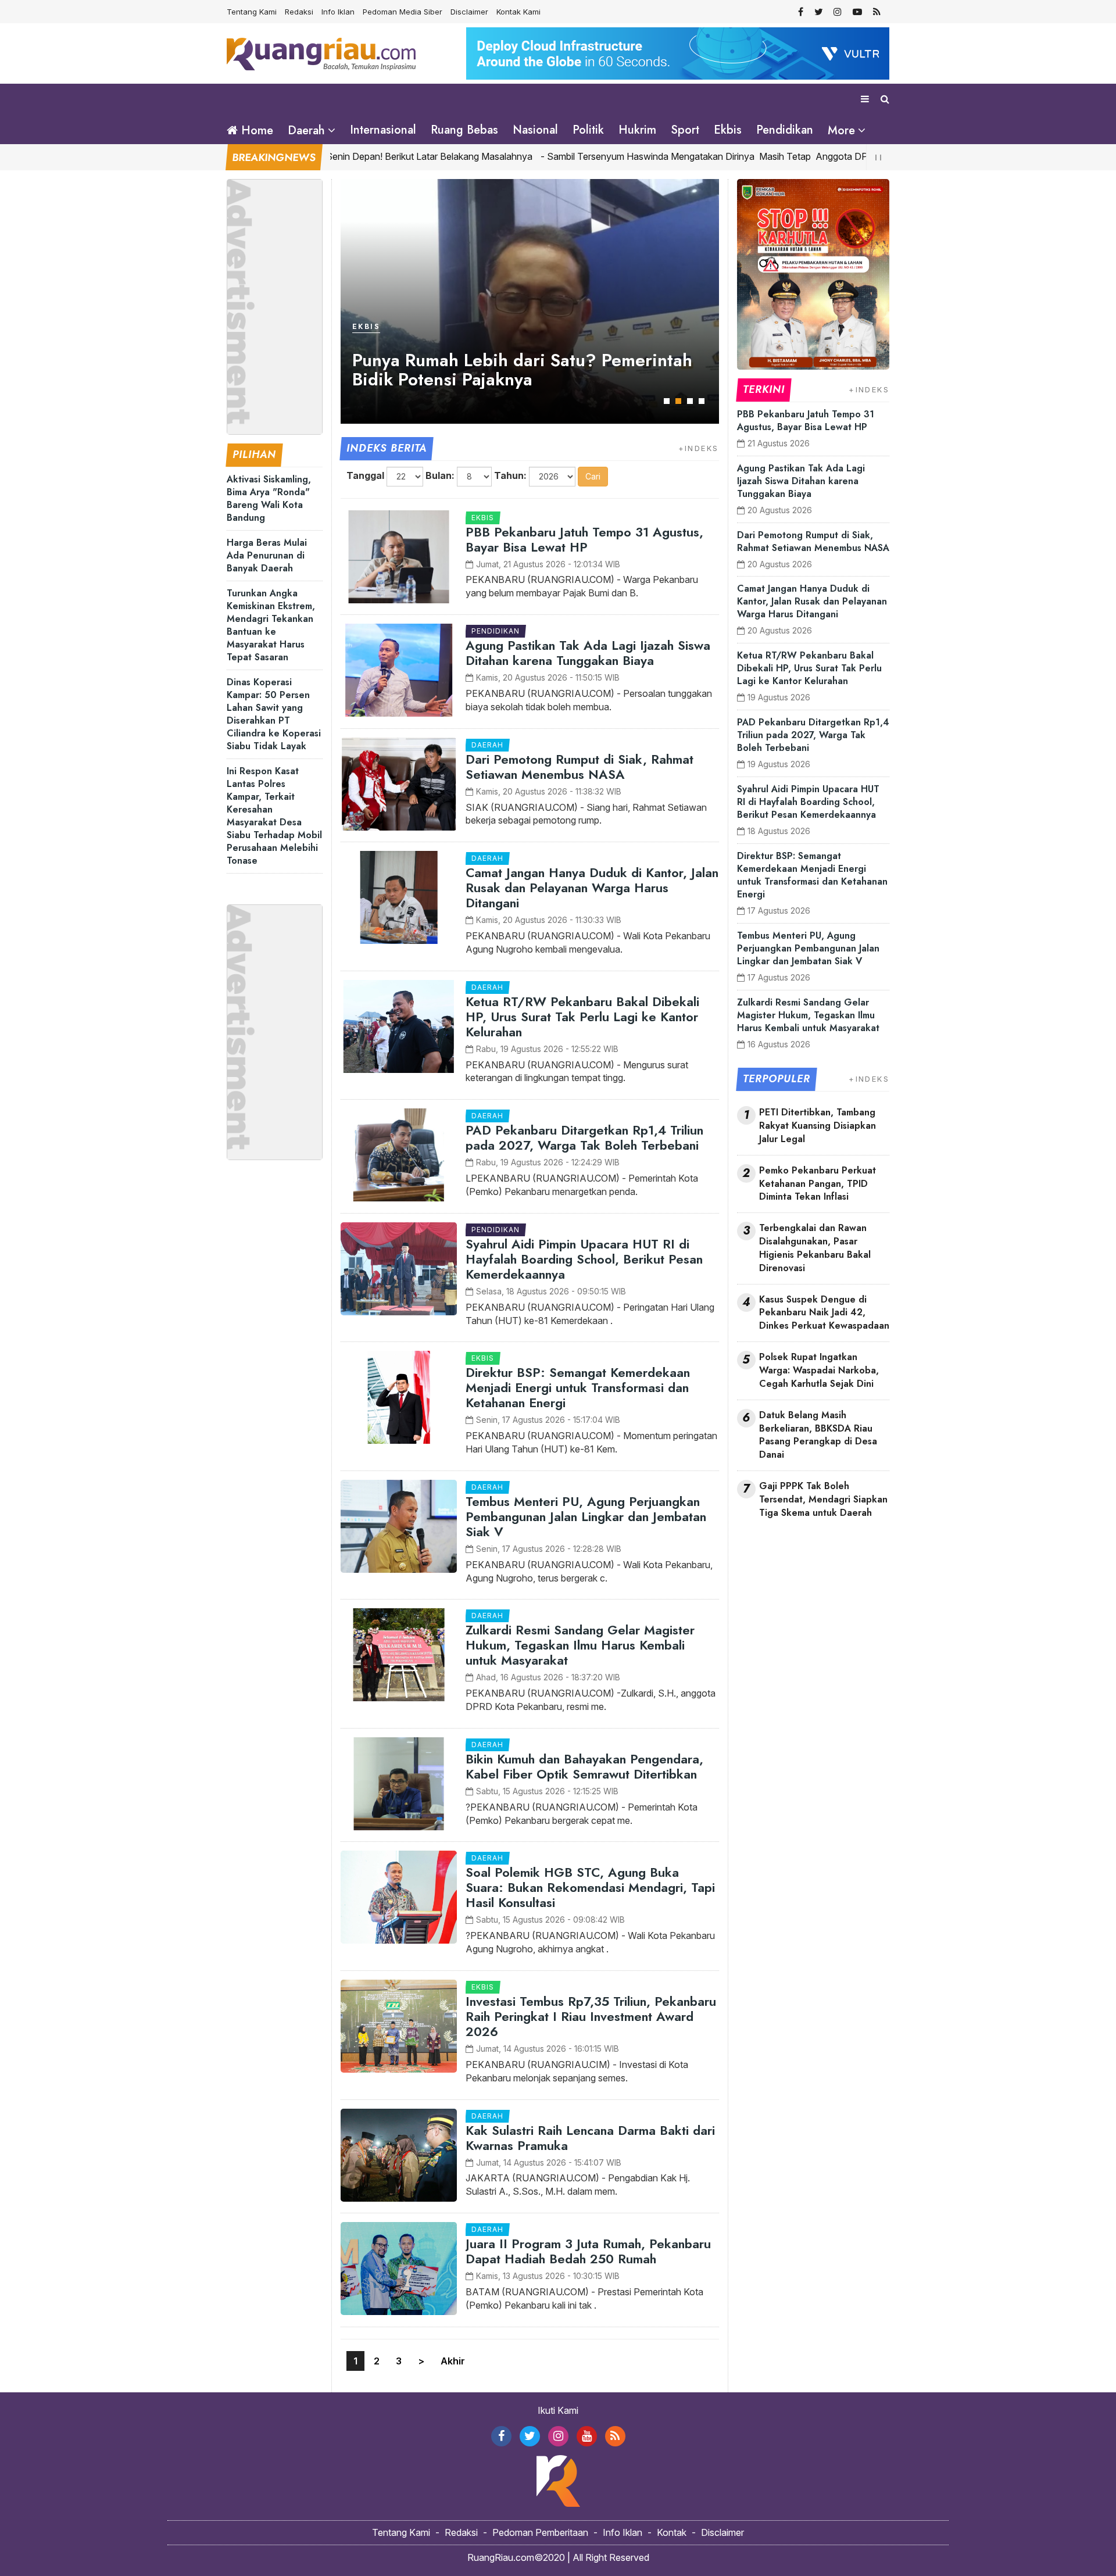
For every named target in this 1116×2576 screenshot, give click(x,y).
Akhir (453, 2361)
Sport (685, 130)
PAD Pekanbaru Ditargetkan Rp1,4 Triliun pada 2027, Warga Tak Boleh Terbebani (584, 1137)
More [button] (841, 130)
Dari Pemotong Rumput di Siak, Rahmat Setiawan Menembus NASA (580, 767)
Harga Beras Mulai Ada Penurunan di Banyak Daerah (267, 555)
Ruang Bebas (464, 130)
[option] (530, 301)
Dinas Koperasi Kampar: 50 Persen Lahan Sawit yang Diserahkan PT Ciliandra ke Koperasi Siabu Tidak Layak (274, 714)
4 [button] (702, 401)
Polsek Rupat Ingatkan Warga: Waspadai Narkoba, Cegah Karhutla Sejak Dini (819, 1371)
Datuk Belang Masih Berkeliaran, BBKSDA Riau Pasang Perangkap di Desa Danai (818, 1435)
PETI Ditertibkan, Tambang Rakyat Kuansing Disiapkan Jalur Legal (818, 1126)
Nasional (535, 130)
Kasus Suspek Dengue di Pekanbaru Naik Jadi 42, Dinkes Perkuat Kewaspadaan (824, 1313)
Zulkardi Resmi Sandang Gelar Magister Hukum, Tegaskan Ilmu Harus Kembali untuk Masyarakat (580, 1645)
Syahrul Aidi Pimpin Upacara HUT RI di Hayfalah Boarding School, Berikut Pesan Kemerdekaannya (584, 1259)
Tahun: (510, 475)
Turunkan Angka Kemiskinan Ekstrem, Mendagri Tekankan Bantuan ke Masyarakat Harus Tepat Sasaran (271, 625)
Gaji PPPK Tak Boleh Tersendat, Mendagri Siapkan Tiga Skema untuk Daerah (823, 1500)
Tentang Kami (252, 12)
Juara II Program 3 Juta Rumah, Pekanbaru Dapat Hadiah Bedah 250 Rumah (588, 2251)
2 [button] (678, 401)
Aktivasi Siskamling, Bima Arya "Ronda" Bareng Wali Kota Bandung (269, 498)
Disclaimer (469, 12)
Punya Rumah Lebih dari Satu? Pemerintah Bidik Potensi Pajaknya (522, 370)
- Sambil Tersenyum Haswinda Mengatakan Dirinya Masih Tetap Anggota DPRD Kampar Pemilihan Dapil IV (705, 156)
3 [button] (690, 401)
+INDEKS (699, 448)
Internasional (383, 130)
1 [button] (667, 401)
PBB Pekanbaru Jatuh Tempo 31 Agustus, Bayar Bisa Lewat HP (584, 539)
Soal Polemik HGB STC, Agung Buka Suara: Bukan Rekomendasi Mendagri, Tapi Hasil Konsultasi (590, 1887)
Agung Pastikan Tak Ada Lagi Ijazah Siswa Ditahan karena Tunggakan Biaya (588, 653)
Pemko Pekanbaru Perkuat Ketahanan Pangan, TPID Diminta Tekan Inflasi (818, 1184)
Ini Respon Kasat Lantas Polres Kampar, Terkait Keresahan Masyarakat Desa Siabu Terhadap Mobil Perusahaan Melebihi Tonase (274, 816)
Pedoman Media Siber (403, 12)
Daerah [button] (306, 130)
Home (255, 130)
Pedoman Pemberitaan (540, 2532)
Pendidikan (785, 130)
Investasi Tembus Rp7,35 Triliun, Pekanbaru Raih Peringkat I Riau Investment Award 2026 (591, 2016)
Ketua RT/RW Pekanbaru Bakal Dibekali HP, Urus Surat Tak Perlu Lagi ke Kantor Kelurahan (582, 1017)
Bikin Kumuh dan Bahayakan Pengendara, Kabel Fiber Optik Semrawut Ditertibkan (584, 1766)
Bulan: (440, 475)
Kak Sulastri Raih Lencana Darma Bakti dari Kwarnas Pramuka (590, 2138)
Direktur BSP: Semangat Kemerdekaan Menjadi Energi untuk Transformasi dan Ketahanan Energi (578, 1387)
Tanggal (365, 475)
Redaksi (299, 12)
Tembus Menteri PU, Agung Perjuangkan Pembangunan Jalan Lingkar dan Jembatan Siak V (586, 1516)
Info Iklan (338, 12)
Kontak (672, 2532)
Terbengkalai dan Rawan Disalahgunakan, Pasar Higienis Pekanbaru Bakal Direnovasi (815, 1248)
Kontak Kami (518, 12)
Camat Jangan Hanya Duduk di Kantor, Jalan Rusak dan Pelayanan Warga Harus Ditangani (592, 888)
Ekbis (728, 130)
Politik (588, 130)
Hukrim (637, 130)
